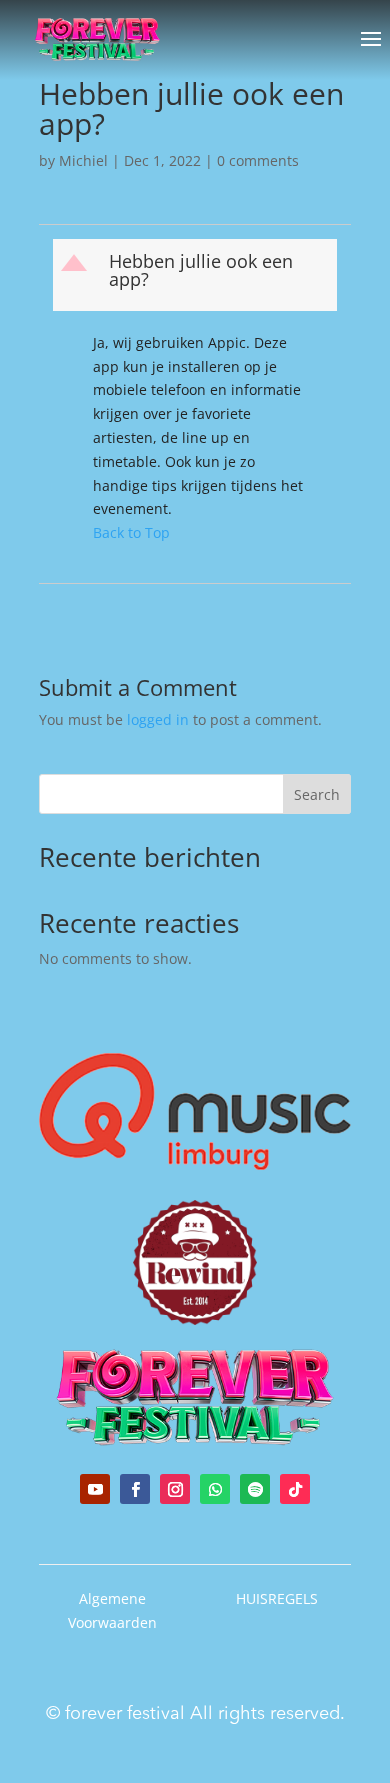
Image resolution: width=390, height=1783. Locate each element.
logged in (158, 719)
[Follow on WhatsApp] (215, 1489)
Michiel (83, 160)
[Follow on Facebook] (135, 1489)
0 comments (258, 160)
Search (317, 794)
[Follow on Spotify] (255, 1489)
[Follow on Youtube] (95, 1489)
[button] (197, 275)
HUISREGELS (277, 1598)
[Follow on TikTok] (295, 1489)
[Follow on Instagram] (175, 1489)
